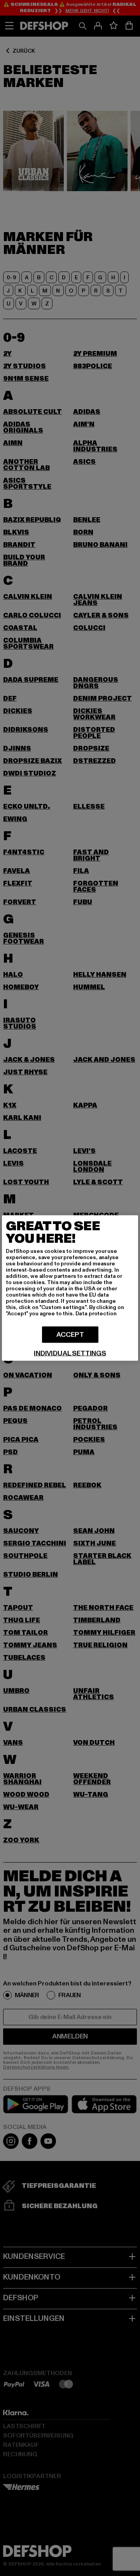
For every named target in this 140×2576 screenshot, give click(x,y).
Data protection (96, 1314)
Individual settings (70, 1354)
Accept (70, 1335)
